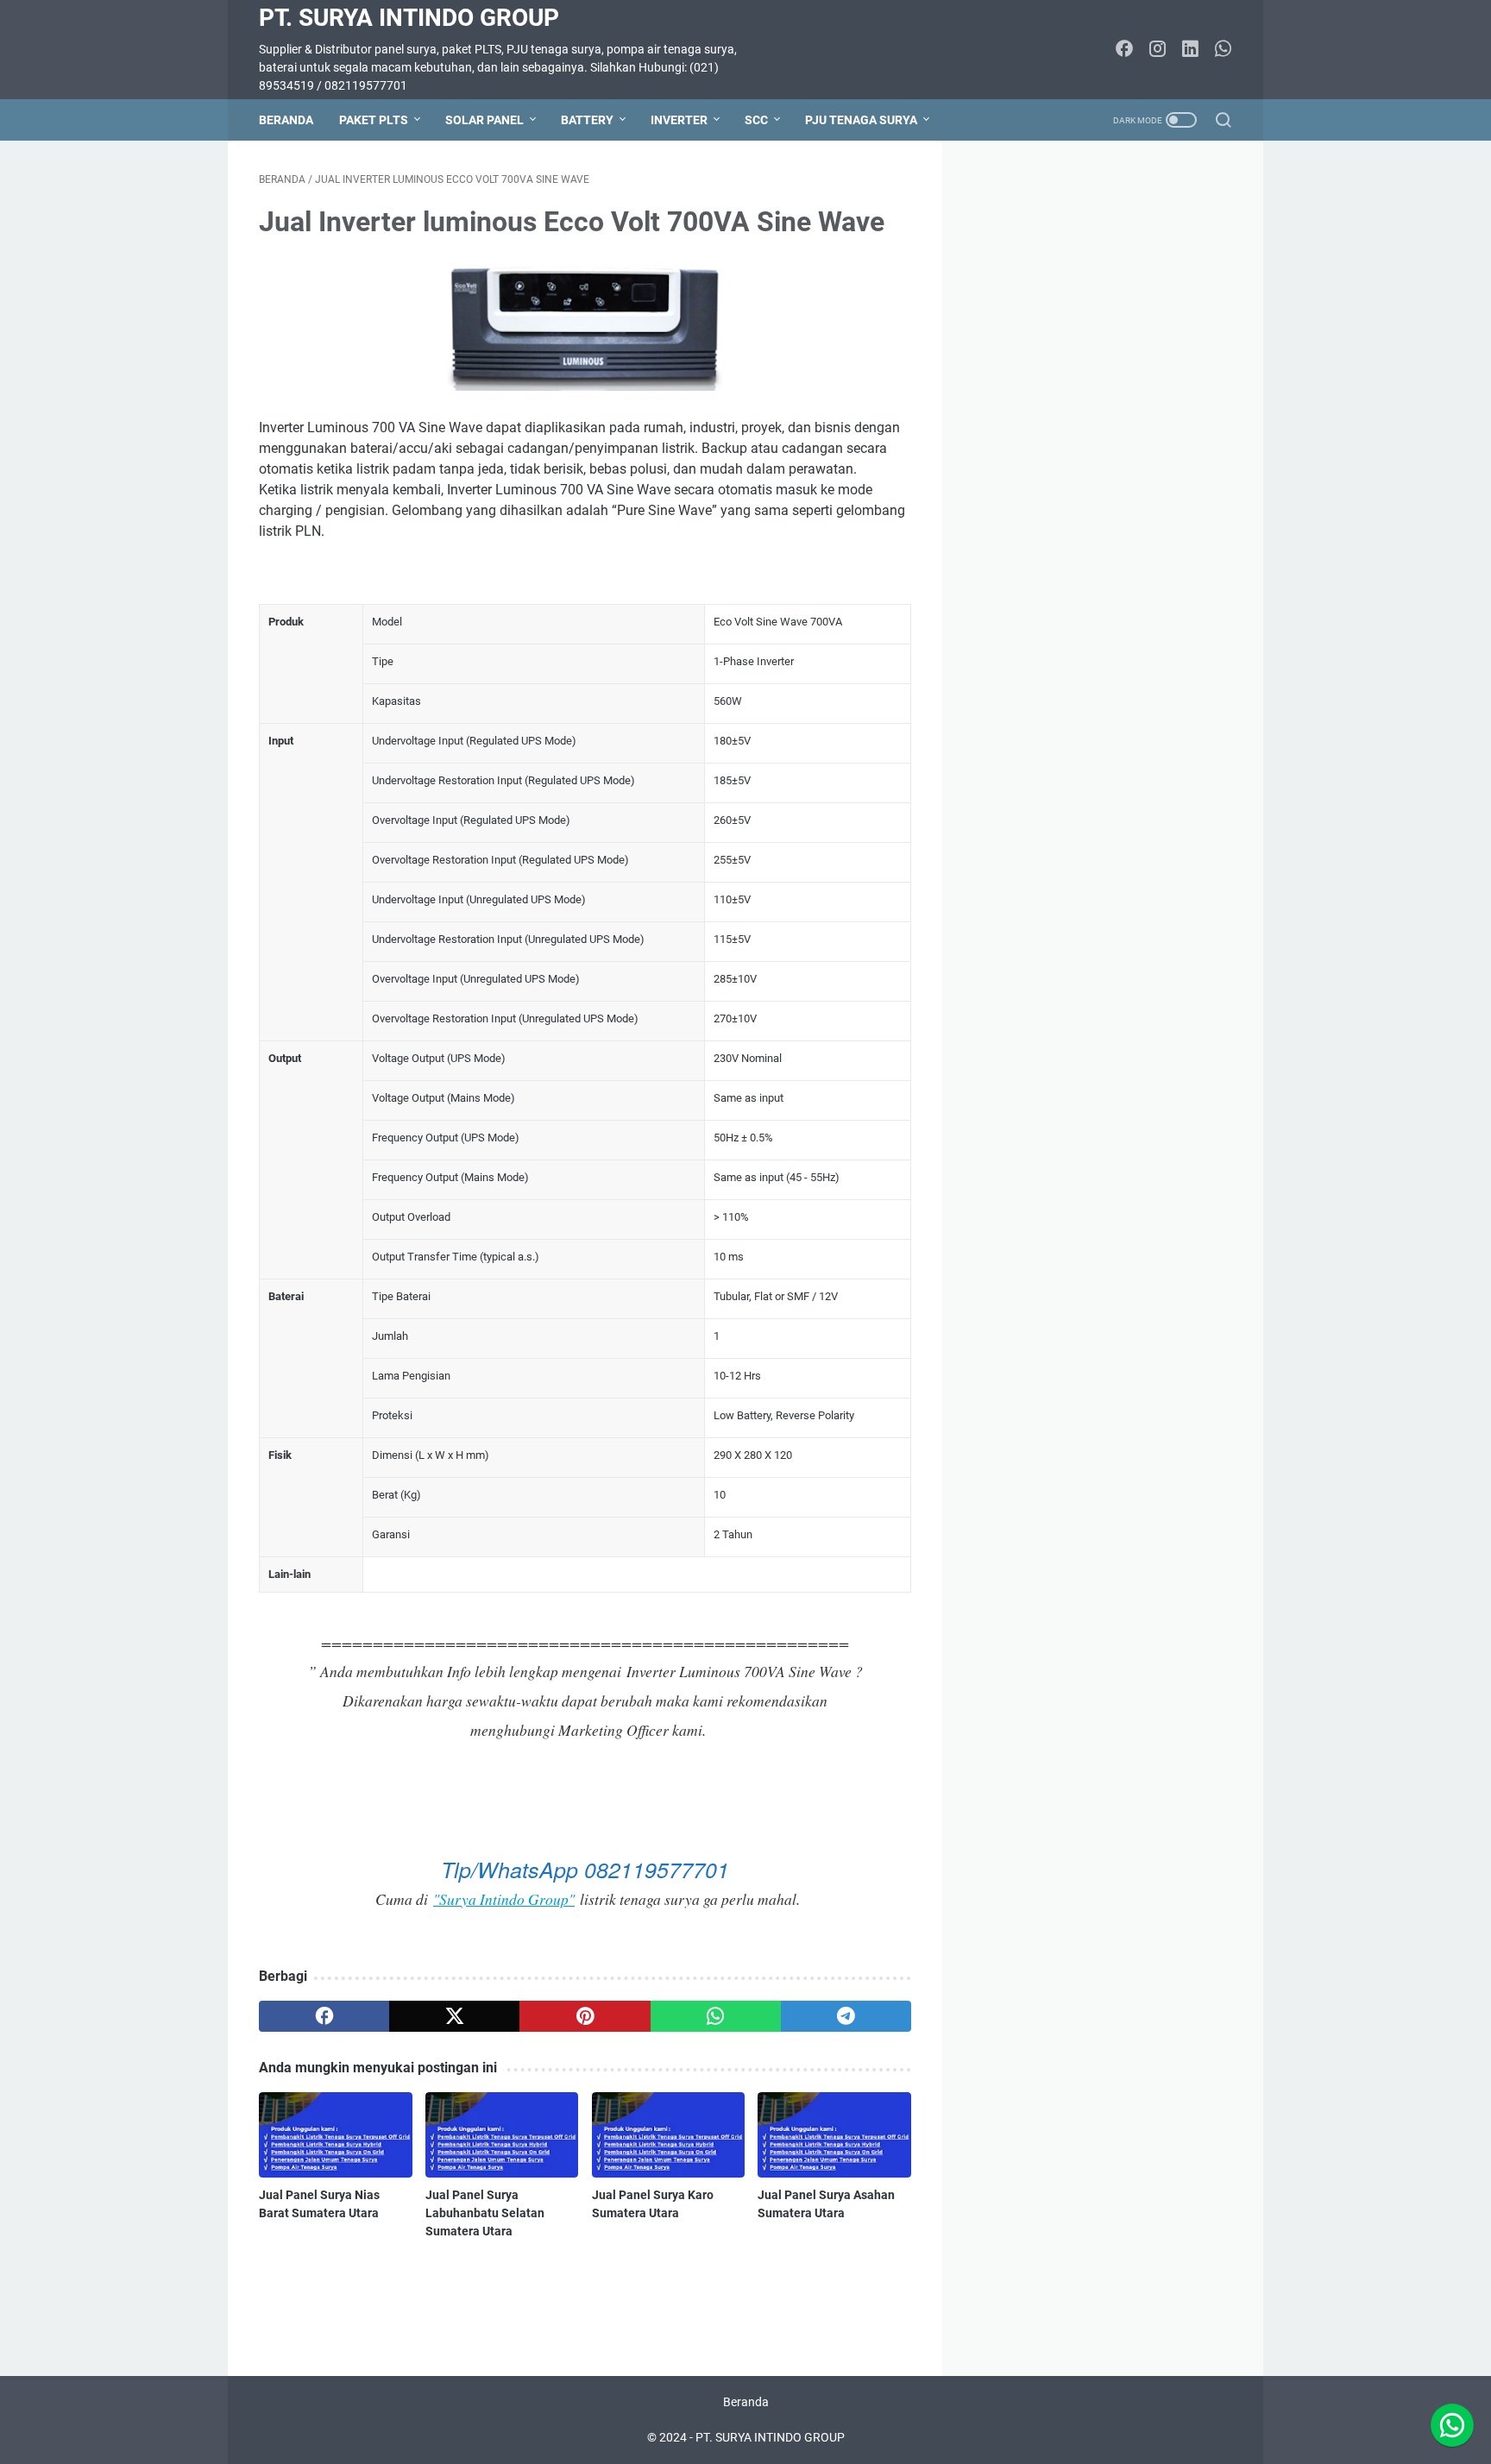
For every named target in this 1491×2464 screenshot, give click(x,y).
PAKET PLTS (374, 120)
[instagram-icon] (1157, 50)
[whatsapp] (716, 2016)
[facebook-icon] (1124, 50)
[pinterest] (585, 2016)
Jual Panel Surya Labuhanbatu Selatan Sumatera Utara (485, 2213)
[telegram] (846, 2016)
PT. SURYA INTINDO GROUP (409, 18)
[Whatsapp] (1452, 2425)
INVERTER (679, 120)
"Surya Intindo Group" (504, 1899)
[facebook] (324, 2016)
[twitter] (454, 2016)
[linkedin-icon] (1190, 50)
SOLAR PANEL (484, 120)
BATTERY (587, 120)
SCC (756, 120)
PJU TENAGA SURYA (861, 120)
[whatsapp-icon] (1223, 50)
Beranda (286, 120)
